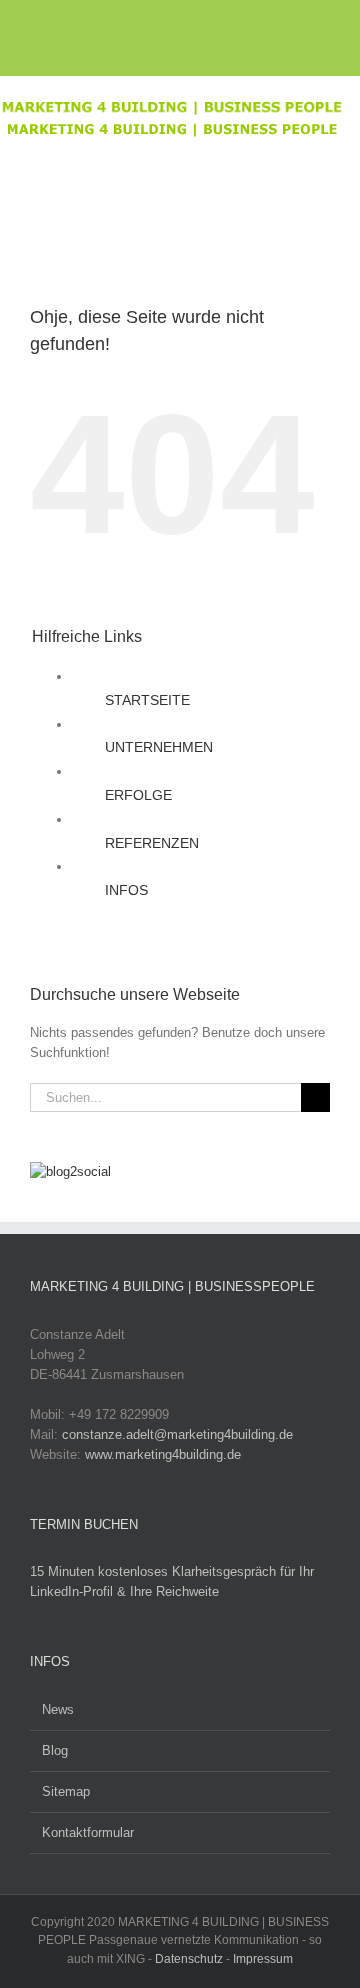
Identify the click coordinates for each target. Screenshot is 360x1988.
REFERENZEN (152, 843)
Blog (55, 1750)
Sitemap (66, 1791)
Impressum (263, 1959)
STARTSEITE (147, 700)
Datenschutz (189, 1959)
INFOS (126, 890)
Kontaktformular (88, 1832)
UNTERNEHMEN (159, 747)
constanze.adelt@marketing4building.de (177, 1434)
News (58, 1709)
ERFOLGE (138, 795)
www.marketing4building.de (163, 1454)
